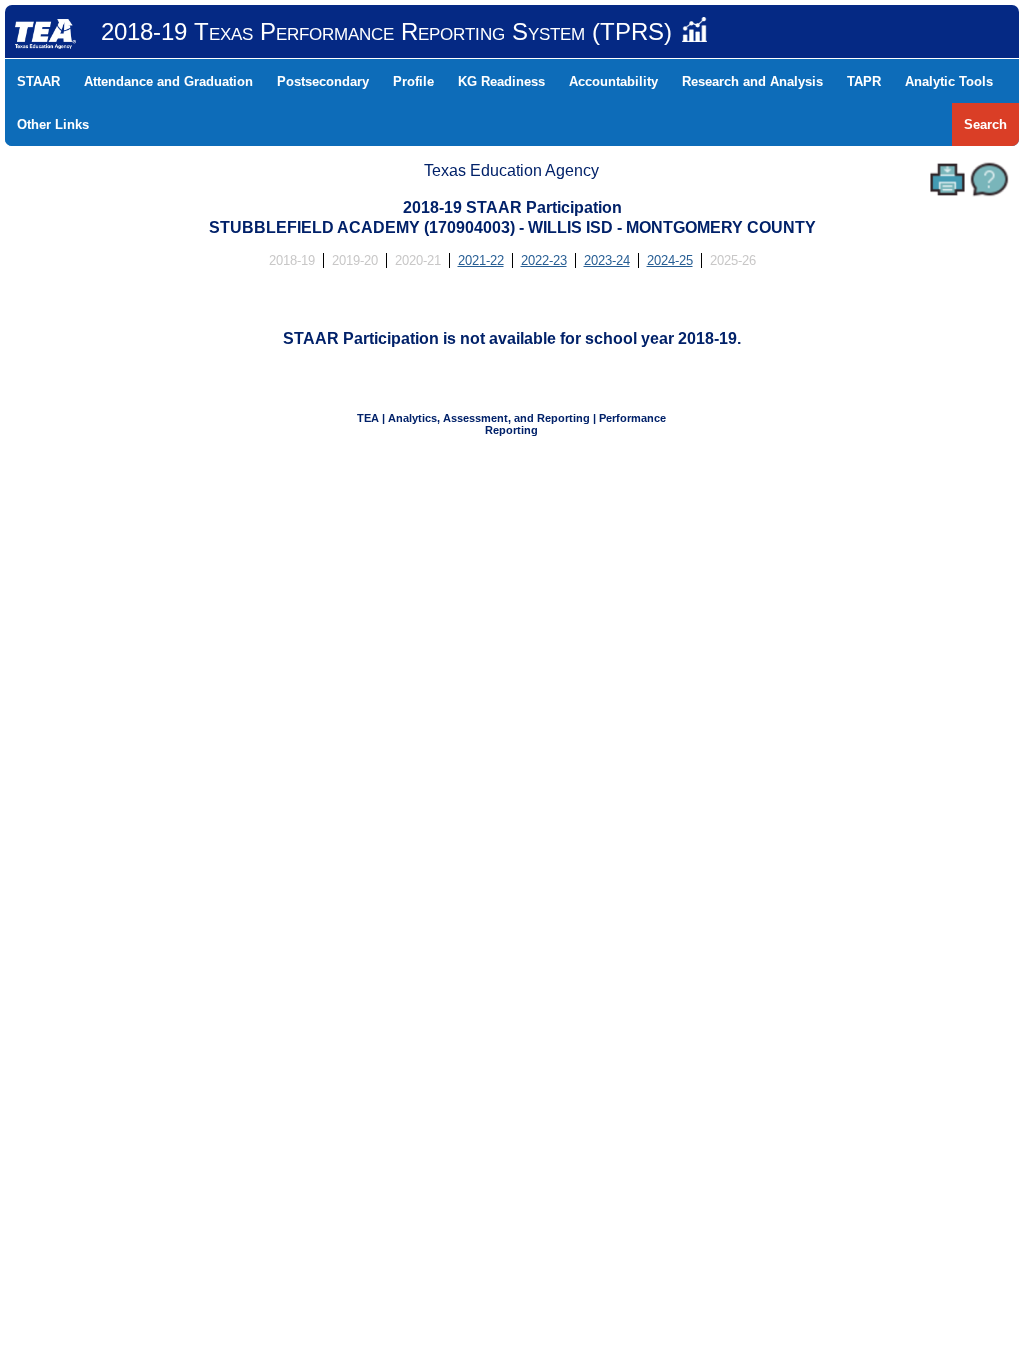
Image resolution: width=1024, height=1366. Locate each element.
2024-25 (670, 260)
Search (985, 124)
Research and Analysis (752, 81)
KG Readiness (501, 81)
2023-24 (607, 260)
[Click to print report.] (947, 179)
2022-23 (544, 260)
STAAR (38, 81)
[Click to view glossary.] (989, 179)
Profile (413, 81)
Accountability (613, 81)
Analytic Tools (949, 81)
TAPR (864, 81)
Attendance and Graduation (168, 81)
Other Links (53, 124)
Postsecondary (323, 81)
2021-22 (481, 260)
